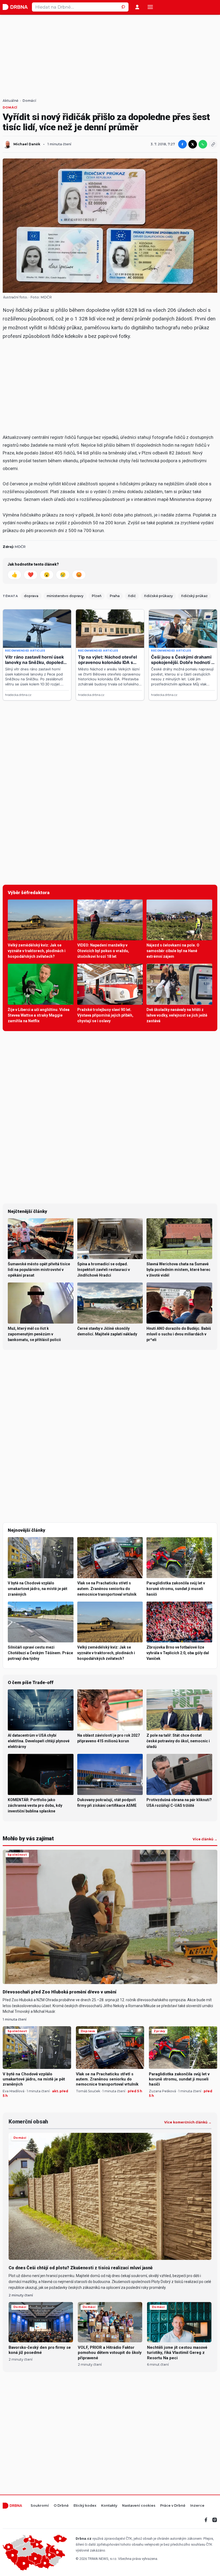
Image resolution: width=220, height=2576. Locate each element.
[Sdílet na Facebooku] (182, 144)
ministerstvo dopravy (65, 596)
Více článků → (205, 1839)
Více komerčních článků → (188, 2122)
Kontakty (109, 2506)
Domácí (29, 101)
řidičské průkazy (158, 596)
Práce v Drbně (173, 2506)
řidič (132, 596)
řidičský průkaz (194, 596)
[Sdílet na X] (193, 144)
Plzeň (97, 596)
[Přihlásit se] (137, 7)
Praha (115, 596)
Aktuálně (10, 101)
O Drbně (61, 2506)
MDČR (46, 297)
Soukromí (40, 2506)
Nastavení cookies (139, 2506)
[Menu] (150, 7)
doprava (31, 596)
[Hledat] (124, 7)
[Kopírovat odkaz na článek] (213, 144)
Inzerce (197, 2506)
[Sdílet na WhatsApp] (203, 144)
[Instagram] (215, 2520)
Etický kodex (85, 2506)
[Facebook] (206, 2520)
